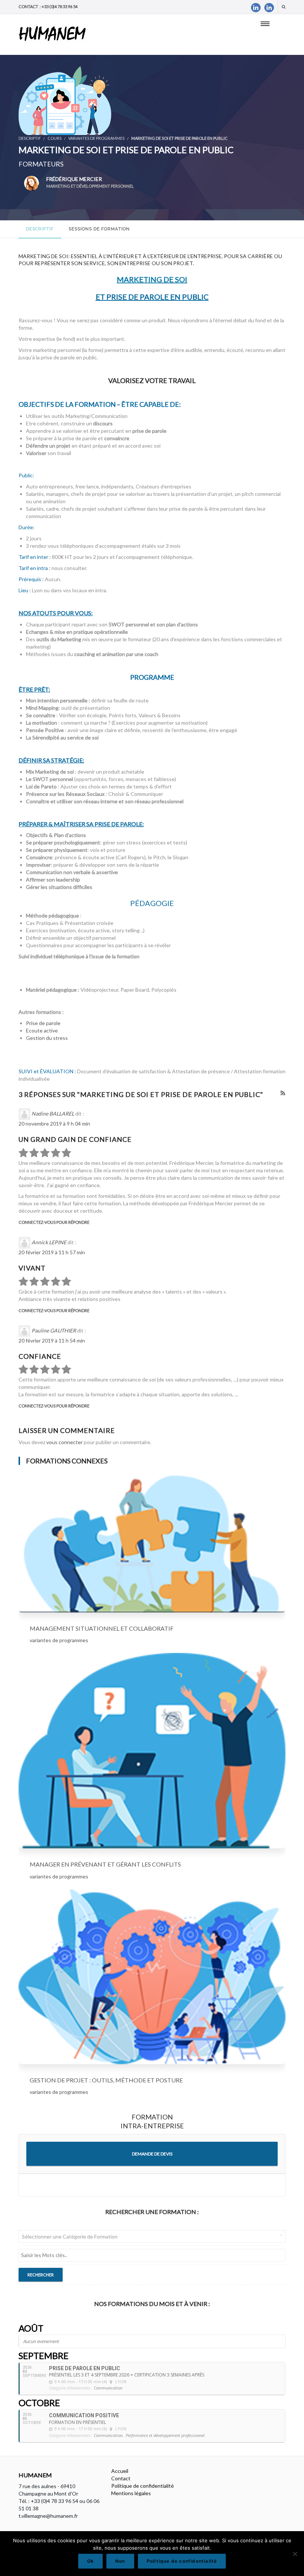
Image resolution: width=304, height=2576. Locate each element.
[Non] (295, 2554)
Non (120, 2561)
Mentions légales (131, 2493)
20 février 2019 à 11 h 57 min (52, 1252)
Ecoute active (42, 1030)
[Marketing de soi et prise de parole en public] (65, 100)
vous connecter (65, 1442)
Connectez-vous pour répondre (54, 1222)
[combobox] (152, 2236)
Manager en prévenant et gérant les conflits (105, 1864)
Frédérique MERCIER (90, 182)
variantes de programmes (96, 138)
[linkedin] (256, 8)
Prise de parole (43, 1023)
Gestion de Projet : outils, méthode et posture (106, 2080)
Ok (90, 2561)
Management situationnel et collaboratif (102, 1628)
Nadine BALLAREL (53, 1114)
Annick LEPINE (49, 1242)
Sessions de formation (99, 229)
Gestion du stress (47, 1038)
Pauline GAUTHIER (54, 1330)
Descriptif (40, 229)
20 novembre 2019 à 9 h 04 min (54, 1124)
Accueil (120, 2471)
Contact (121, 2478)
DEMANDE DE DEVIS (152, 2154)
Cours (54, 138)
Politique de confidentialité (143, 2486)
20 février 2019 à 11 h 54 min (52, 1340)
